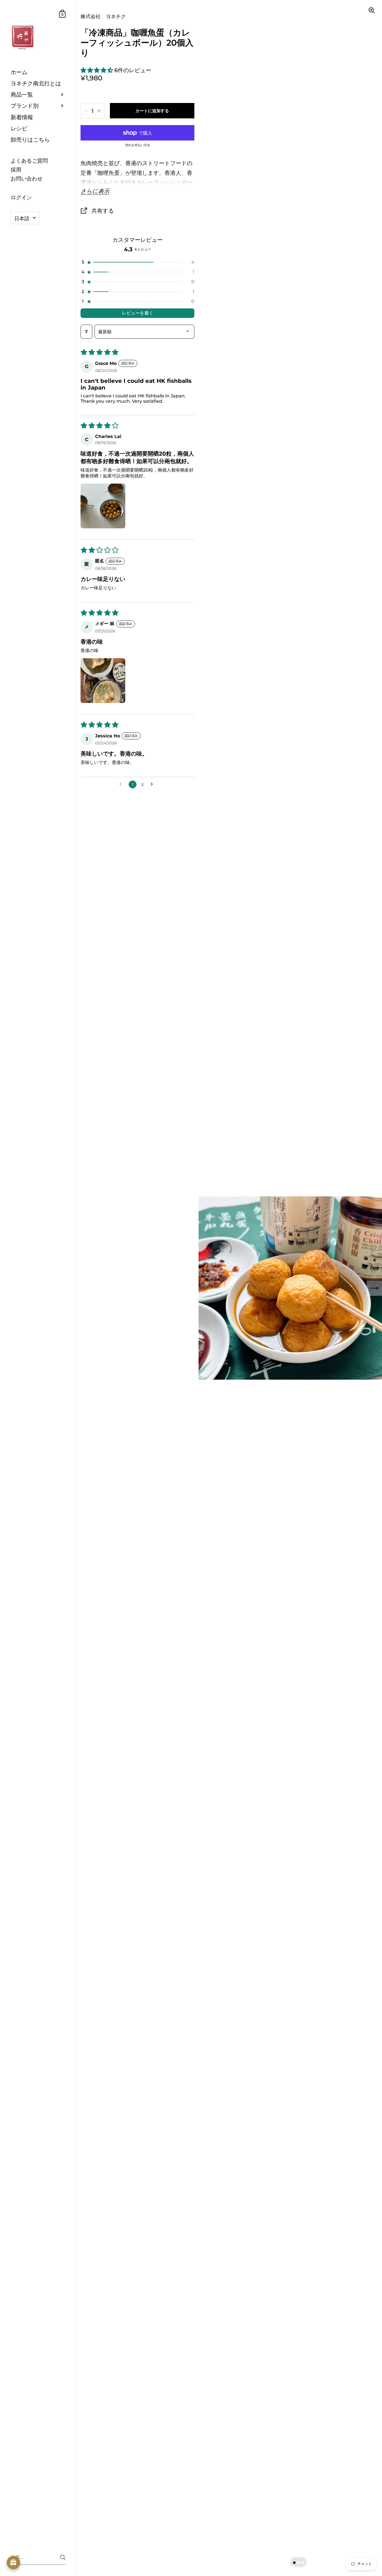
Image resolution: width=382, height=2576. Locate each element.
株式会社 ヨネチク (103, 16)
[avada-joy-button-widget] (13, 2563)
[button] (97, 70)
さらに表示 (95, 191)
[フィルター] (86, 332)
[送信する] (63, 2557)
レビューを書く (138, 313)
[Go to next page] (153, 784)
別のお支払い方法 (138, 145)
